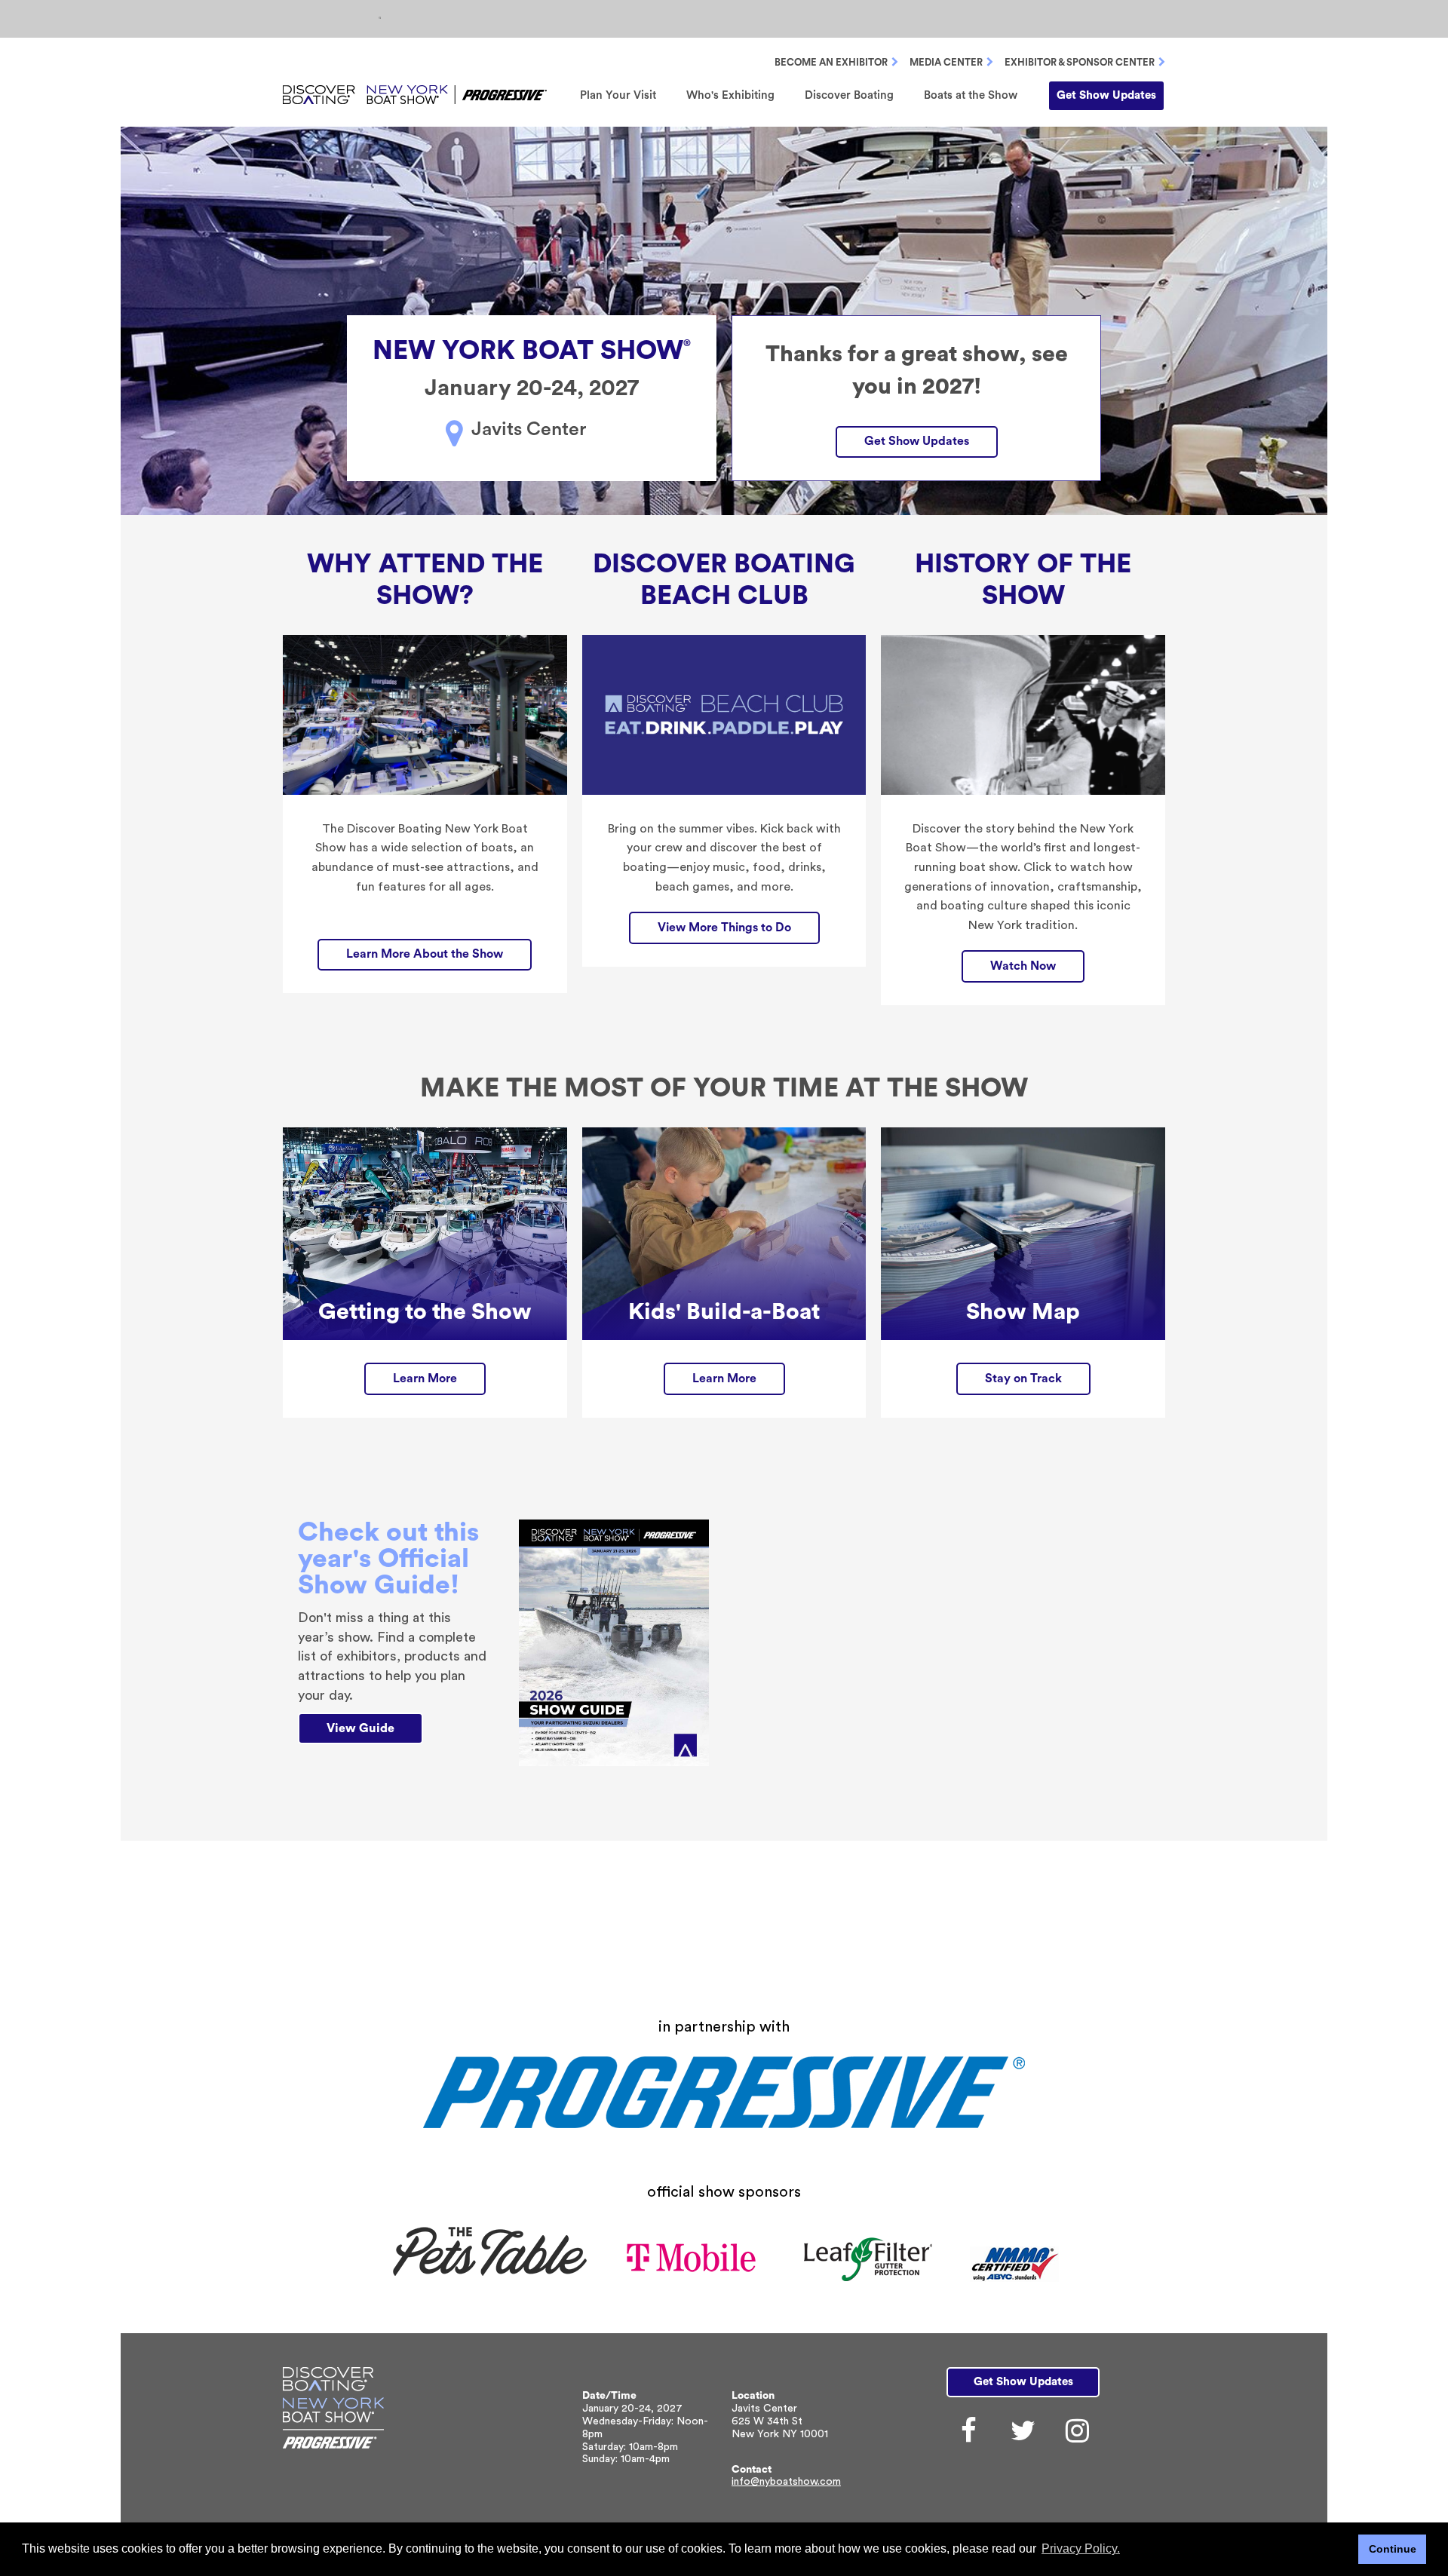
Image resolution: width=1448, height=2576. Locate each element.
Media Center (946, 62)
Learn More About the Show (425, 954)
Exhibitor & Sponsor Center (1080, 62)
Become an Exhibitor (831, 62)
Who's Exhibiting (730, 95)
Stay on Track (1023, 1378)
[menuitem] (618, 95)
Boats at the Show (971, 95)
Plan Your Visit (618, 95)
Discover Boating (849, 95)
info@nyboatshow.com (786, 2482)
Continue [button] (1393, 2549)
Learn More (425, 1378)
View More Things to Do (724, 928)
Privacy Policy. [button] (1081, 2548)
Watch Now (1023, 966)
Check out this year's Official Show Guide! (388, 1559)
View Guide (360, 1728)
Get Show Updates (1106, 95)
